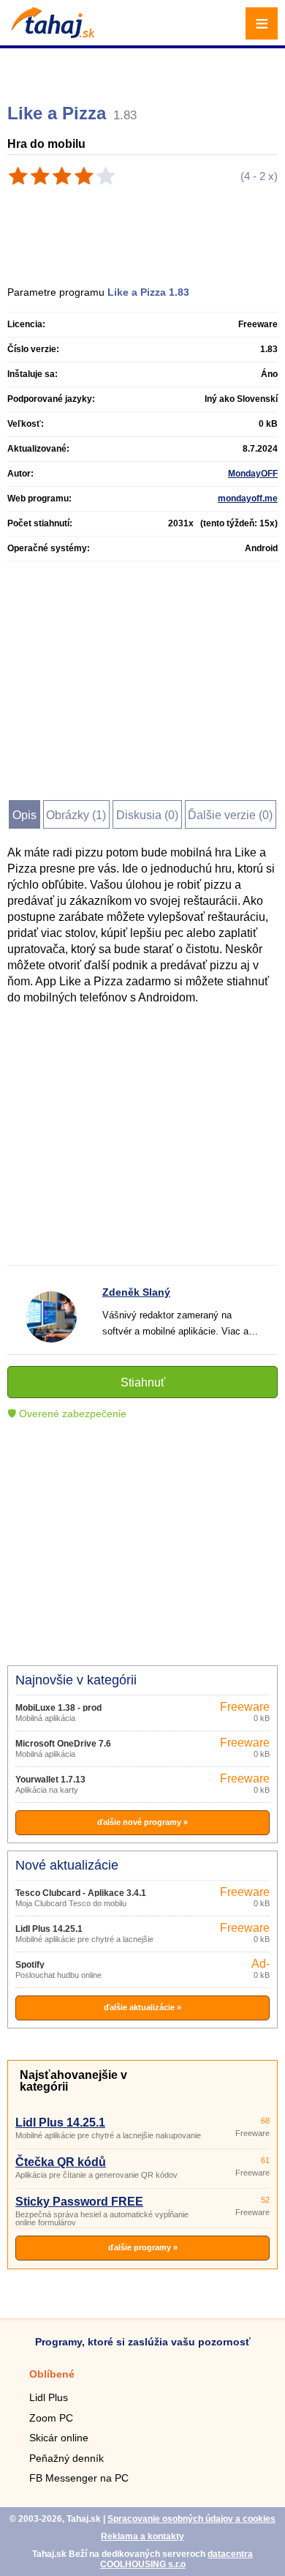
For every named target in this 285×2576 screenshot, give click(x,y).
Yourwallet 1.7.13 (50, 1780)
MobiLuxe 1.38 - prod (58, 1708)
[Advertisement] (144, 70)
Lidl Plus (49, 2397)
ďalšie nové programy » (142, 1822)
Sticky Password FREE (79, 2202)
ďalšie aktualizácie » (142, 2007)
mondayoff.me (248, 499)
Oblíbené (52, 2374)
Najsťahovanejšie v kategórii (73, 2081)
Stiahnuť (143, 1382)
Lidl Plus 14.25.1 (49, 1929)
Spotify (30, 1965)
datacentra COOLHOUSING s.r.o (177, 2559)
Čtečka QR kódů (61, 2162)
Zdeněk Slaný (136, 1292)
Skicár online (59, 2438)
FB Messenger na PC (79, 2478)
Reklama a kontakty (142, 2536)
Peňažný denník (66, 2458)
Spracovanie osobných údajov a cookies (191, 2519)
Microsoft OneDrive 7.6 (63, 1744)
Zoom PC (51, 2418)
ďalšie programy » (143, 2247)
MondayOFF (253, 474)
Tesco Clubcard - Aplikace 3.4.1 (81, 1893)
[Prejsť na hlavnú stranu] (51, 34)
